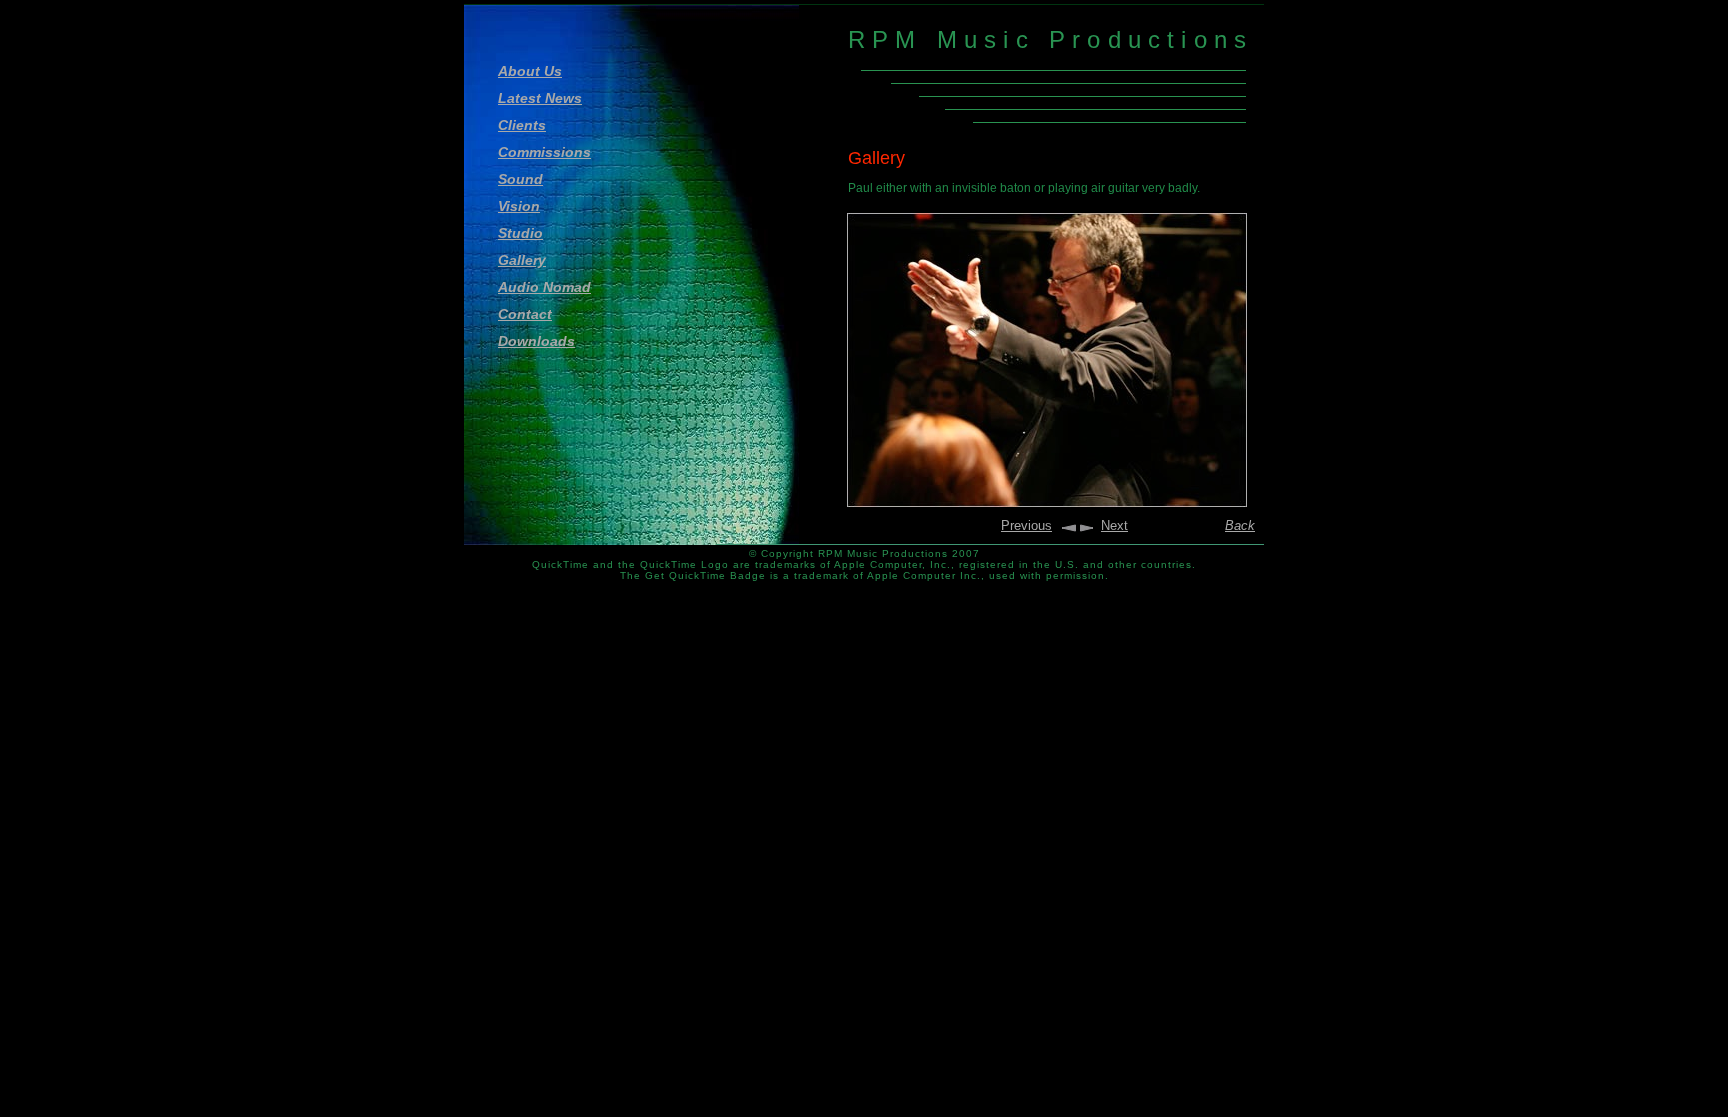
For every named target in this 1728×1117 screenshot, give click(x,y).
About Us (530, 71)
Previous (1026, 525)
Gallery (522, 260)
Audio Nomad (544, 287)
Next (1114, 525)
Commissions (544, 152)
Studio (520, 233)
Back (1240, 525)
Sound (520, 179)
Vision (519, 206)
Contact (525, 314)
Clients (522, 125)
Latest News (540, 98)
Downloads (536, 341)
